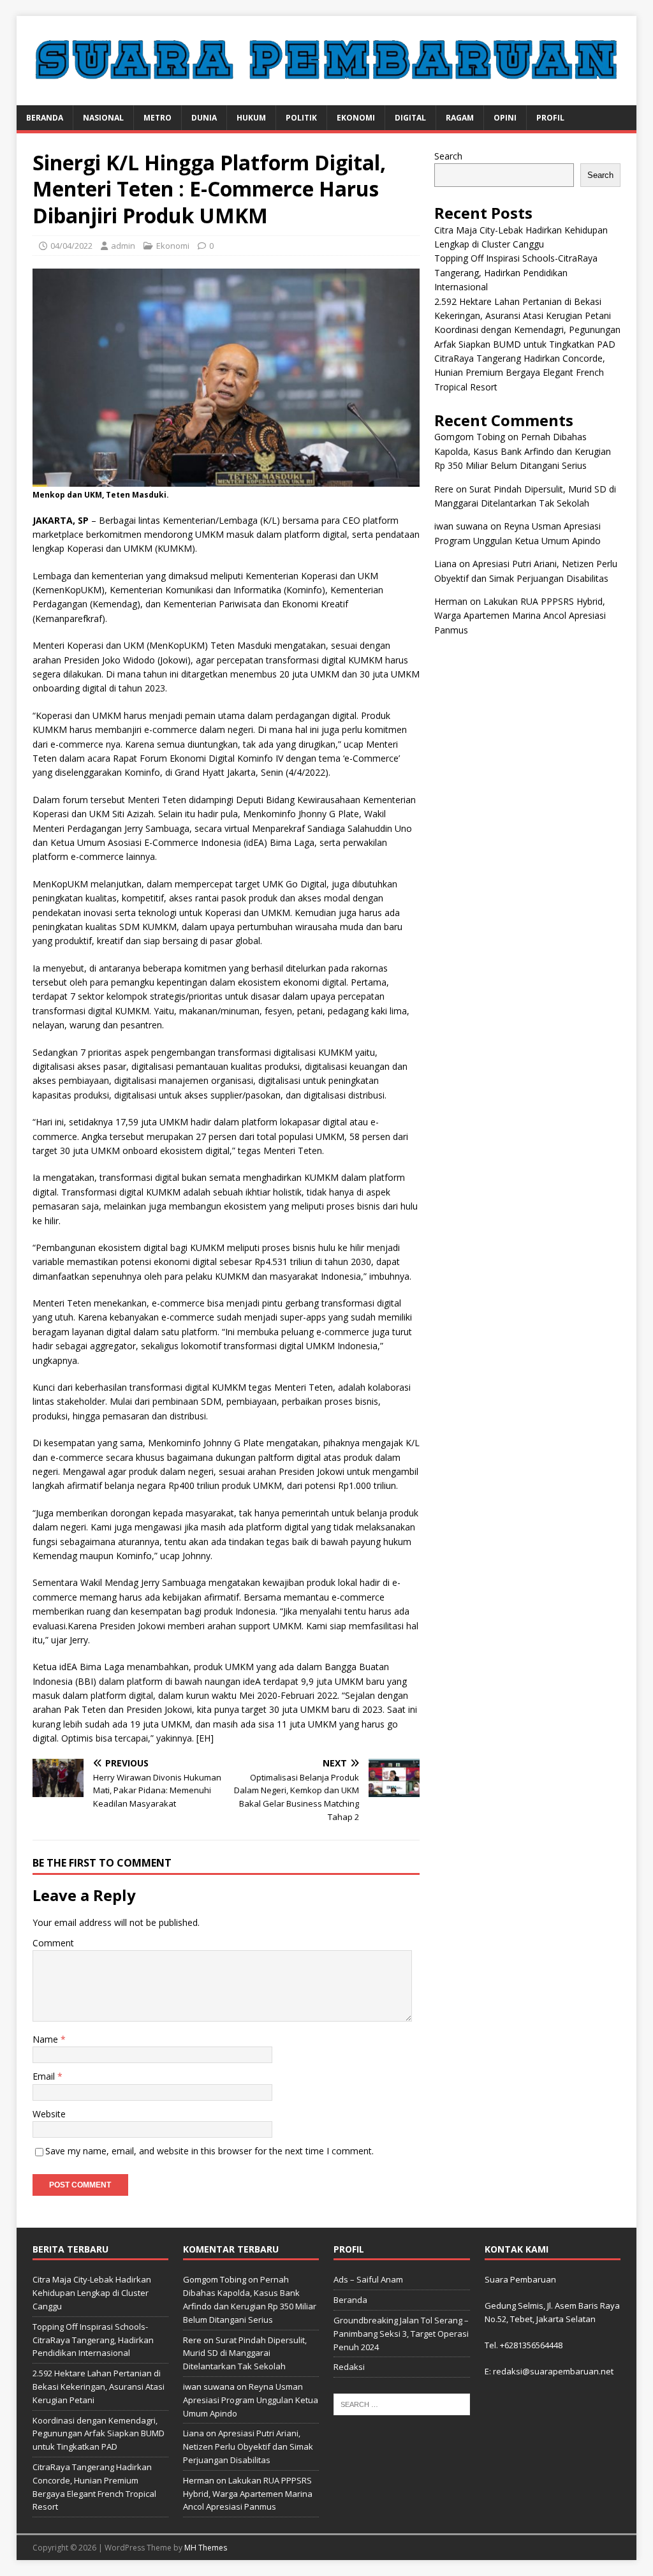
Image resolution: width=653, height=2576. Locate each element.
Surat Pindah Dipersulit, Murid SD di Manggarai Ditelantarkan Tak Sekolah (245, 2353)
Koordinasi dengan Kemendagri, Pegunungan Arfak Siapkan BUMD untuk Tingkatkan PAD (99, 2434)
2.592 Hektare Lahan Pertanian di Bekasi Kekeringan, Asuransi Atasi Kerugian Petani (99, 2387)
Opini (505, 118)
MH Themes (206, 2548)
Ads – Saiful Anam (368, 2279)
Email (45, 2076)
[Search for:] (401, 2404)
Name (47, 2039)
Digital (410, 118)
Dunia (204, 118)
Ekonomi (356, 118)
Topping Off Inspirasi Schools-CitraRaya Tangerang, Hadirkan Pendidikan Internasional (516, 272)
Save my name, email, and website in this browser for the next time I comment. (209, 2151)
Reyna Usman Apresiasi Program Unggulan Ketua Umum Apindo (251, 2400)
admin (123, 246)
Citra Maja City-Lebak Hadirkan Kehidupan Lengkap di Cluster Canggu (92, 2293)
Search (448, 156)
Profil (550, 118)
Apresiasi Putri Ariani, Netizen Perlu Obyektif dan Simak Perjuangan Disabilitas (248, 2446)
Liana (445, 564)
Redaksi (349, 2367)
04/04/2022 (71, 246)
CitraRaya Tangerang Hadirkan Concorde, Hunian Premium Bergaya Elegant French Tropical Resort (520, 373)
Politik (301, 118)
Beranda (45, 118)
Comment (53, 1943)
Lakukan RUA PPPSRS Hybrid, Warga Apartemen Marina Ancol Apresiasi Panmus (520, 616)
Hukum (251, 118)
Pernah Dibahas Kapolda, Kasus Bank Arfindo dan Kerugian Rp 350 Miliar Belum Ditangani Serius (523, 451)
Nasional (103, 118)
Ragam (460, 118)
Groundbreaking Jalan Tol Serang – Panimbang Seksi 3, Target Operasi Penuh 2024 (401, 2334)
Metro (158, 118)
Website (49, 2114)
